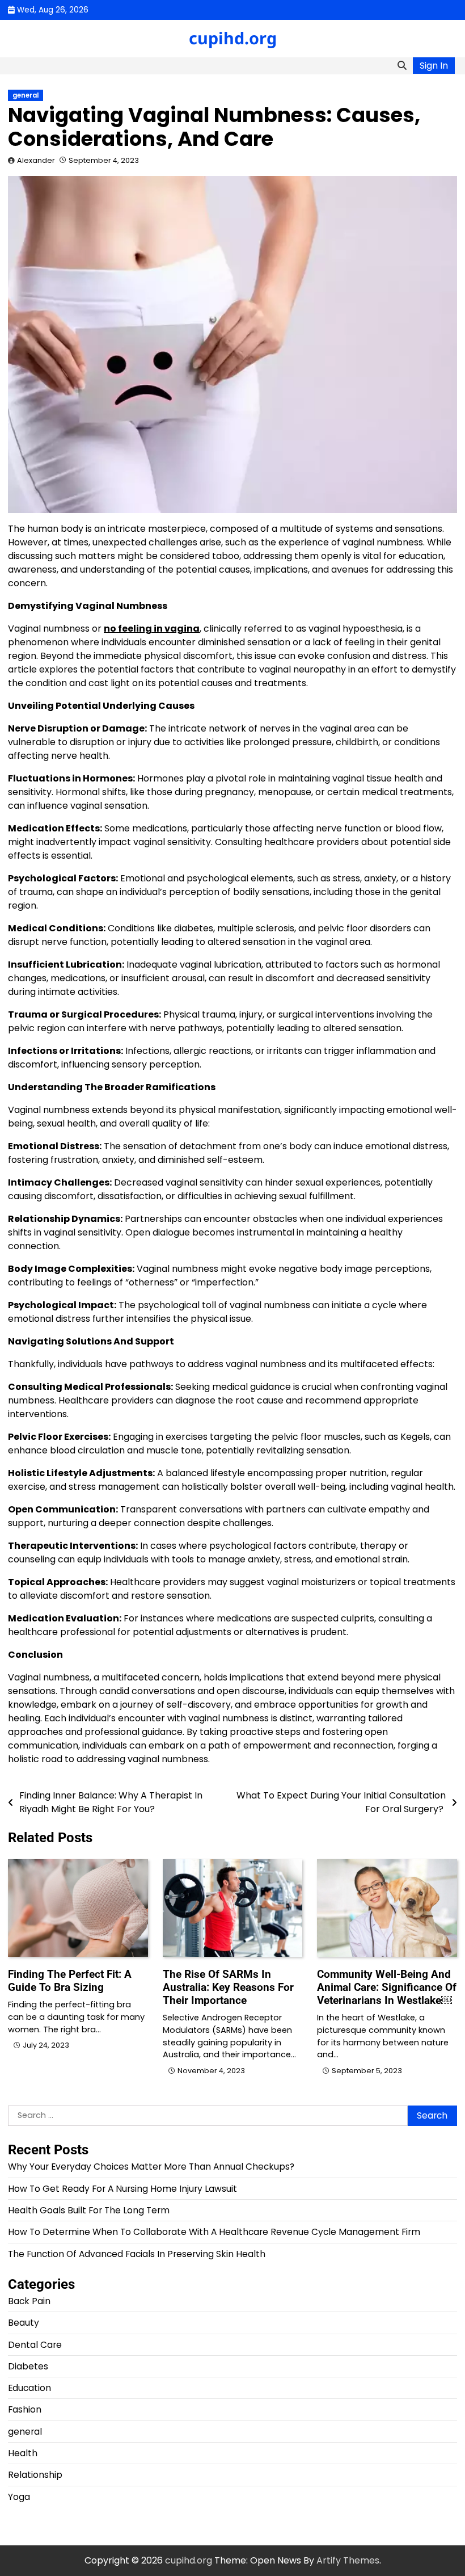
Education (29, 2388)
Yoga (19, 2497)
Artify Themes (348, 2560)
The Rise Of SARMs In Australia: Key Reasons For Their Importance (228, 1987)
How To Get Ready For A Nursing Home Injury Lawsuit (122, 2189)
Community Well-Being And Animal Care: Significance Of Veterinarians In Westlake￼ (387, 1987)
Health (23, 2453)
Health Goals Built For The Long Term (89, 2210)
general (26, 95)
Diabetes (28, 2366)
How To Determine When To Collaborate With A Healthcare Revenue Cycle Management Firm (214, 2232)
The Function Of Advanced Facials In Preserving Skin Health (137, 2254)
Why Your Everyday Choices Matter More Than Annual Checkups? (151, 2167)
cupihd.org (233, 38)
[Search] (402, 66)
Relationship (35, 2475)
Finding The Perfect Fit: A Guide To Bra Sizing (70, 1981)
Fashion (25, 2409)
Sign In (434, 66)
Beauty (24, 2323)
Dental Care (35, 2345)
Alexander (36, 160)
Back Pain (29, 2301)
